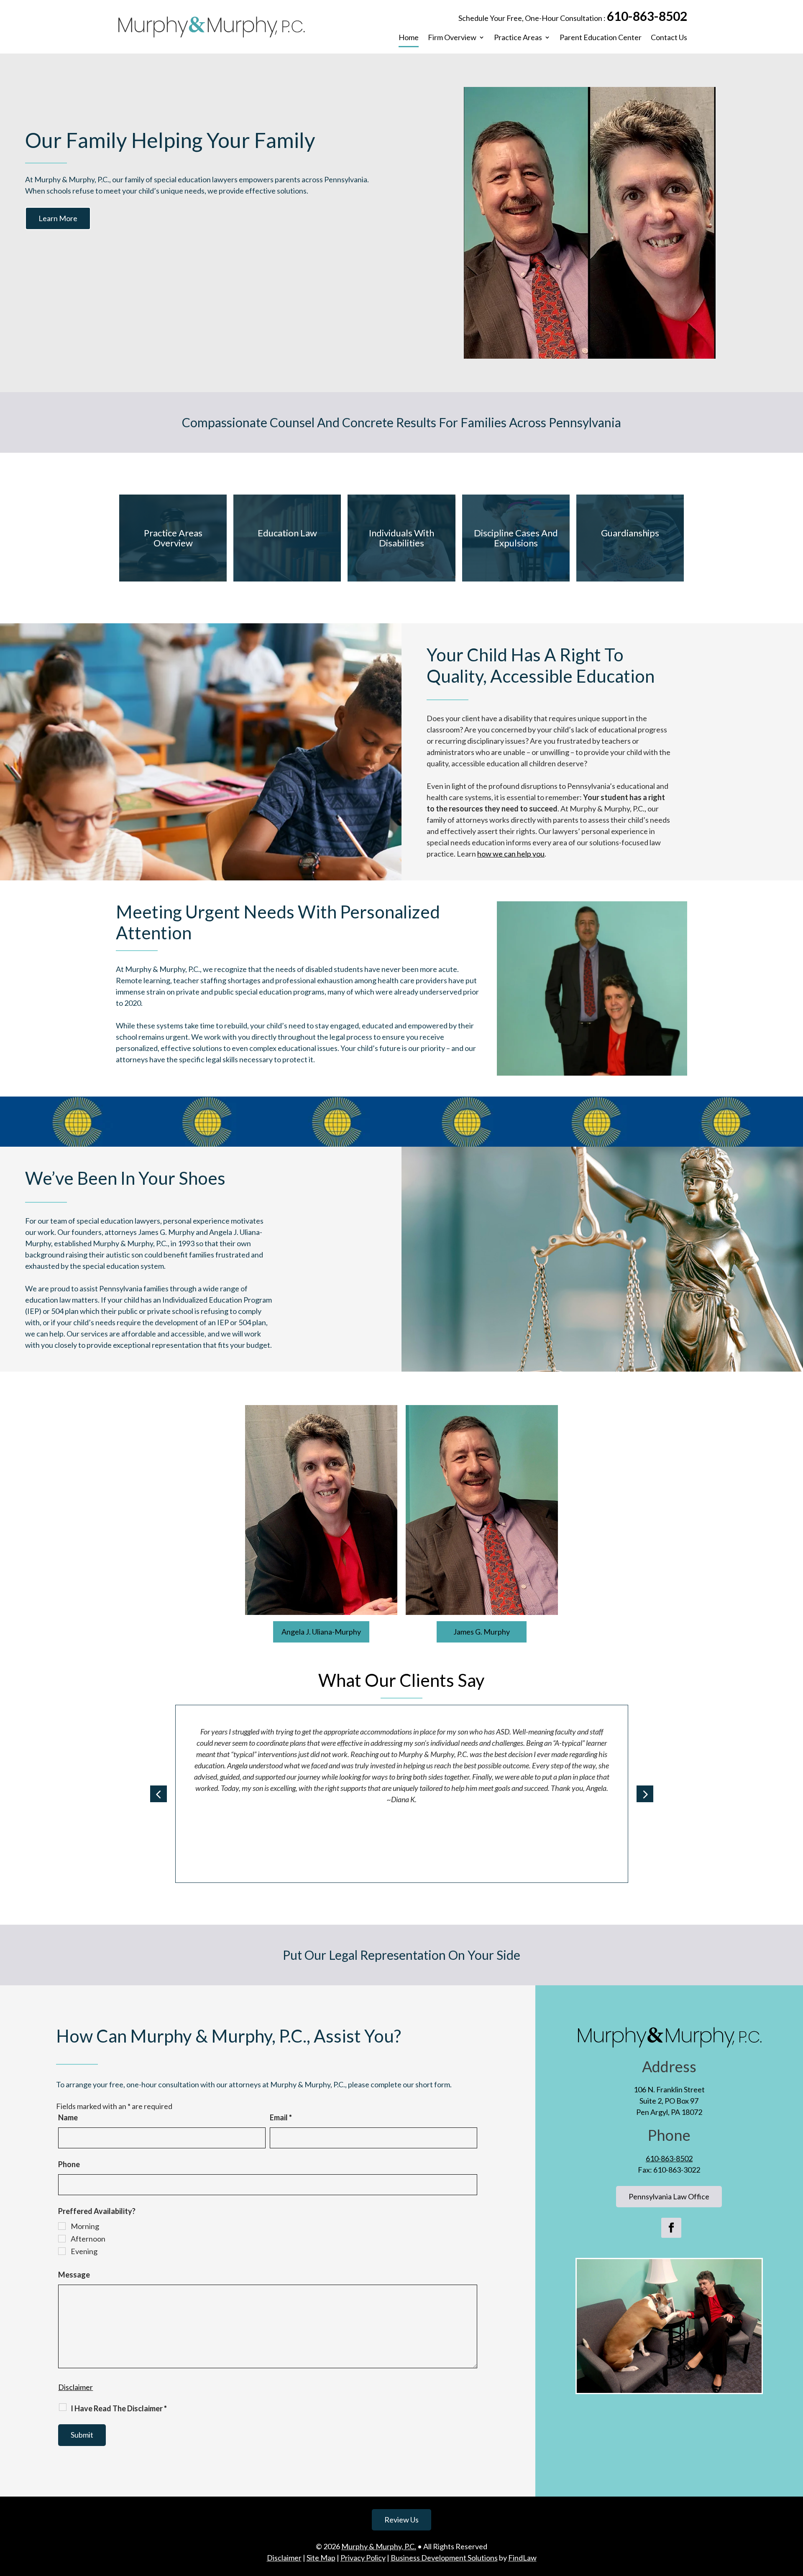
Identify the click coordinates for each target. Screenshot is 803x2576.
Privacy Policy (363, 2558)
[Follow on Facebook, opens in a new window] (671, 2228)
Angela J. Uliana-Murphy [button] (321, 1632)
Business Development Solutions (444, 2558)
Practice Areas (518, 38)
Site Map (321, 2558)
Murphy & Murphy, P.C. (379, 2546)
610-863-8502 (647, 16)
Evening (84, 2251)
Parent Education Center (601, 38)
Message (74, 2275)
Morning (85, 2226)
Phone (69, 2164)
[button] (159, 1794)
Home (409, 38)
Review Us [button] (401, 2520)
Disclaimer (75, 2387)
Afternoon (88, 2239)
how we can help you (511, 854)
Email (281, 2117)
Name (68, 2117)
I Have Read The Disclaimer (119, 2408)
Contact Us (669, 38)
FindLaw (522, 2558)
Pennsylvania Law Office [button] (669, 2196)
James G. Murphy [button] (482, 1632)
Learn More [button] (58, 218)
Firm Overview (452, 38)
